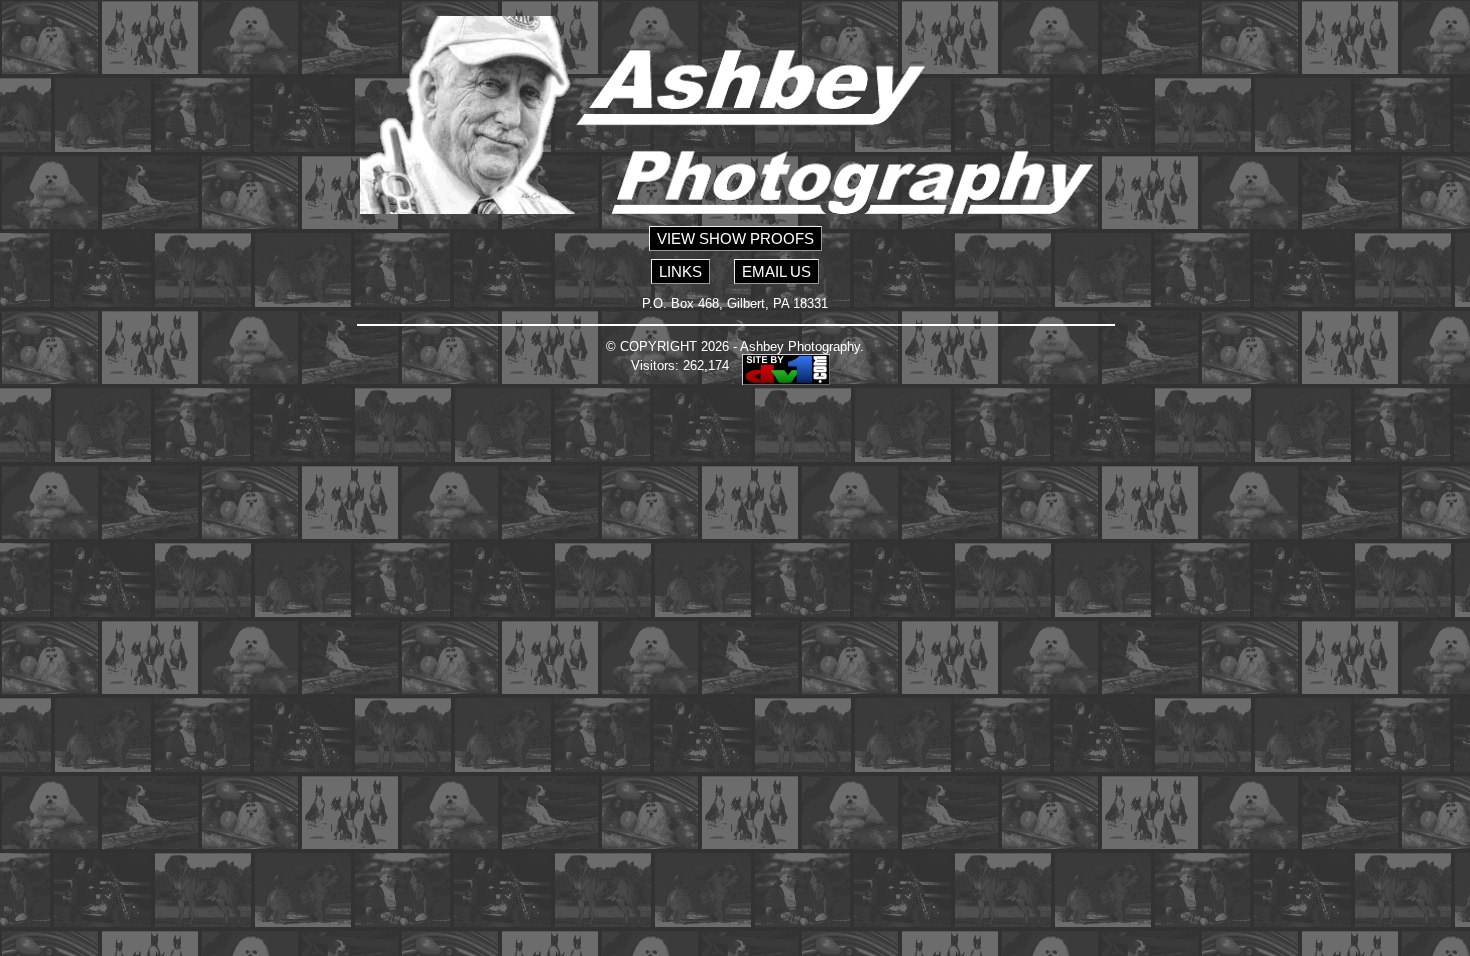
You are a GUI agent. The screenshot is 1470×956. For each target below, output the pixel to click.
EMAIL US (776, 271)
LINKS (680, 271)
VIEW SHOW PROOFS (735, 238)
